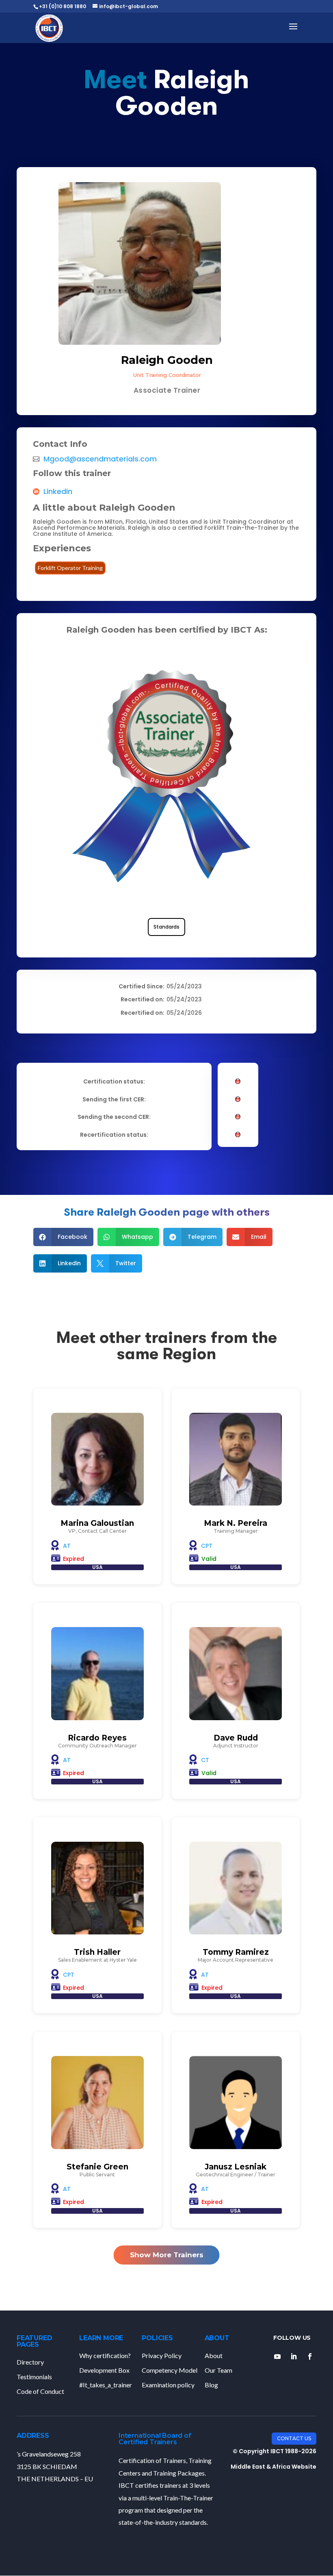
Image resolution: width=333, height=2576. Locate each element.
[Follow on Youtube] (277, 2356)
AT (67, 1546)
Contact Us (294, 2438)
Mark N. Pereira (236, 1523)
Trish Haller (97, 1952)
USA (97, 1567)
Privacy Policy (162, 2355)
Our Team (218, 2370)
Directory (30, 2362)
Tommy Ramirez (236, 1952)
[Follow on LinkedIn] (294, 2356)
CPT (207, 1546)
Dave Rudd (236, 1738)
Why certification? (105, 2355)
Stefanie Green (97, 2167)
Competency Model (170, 2370)
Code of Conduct (40, 2391)
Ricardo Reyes (97, 1738)
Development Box (104, 2370)
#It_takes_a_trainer (106, 2385)
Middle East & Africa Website (274, 2467)
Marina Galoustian (97, 1523)
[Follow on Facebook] (310, 2356)
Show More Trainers (167, 2255)
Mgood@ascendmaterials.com (100, 459)
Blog (211, 2385)
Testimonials (34, 2377)
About (214, 2355)
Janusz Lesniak (236, 2167)
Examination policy (168, 2385)
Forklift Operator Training (70, 568)
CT (205, 1760)
